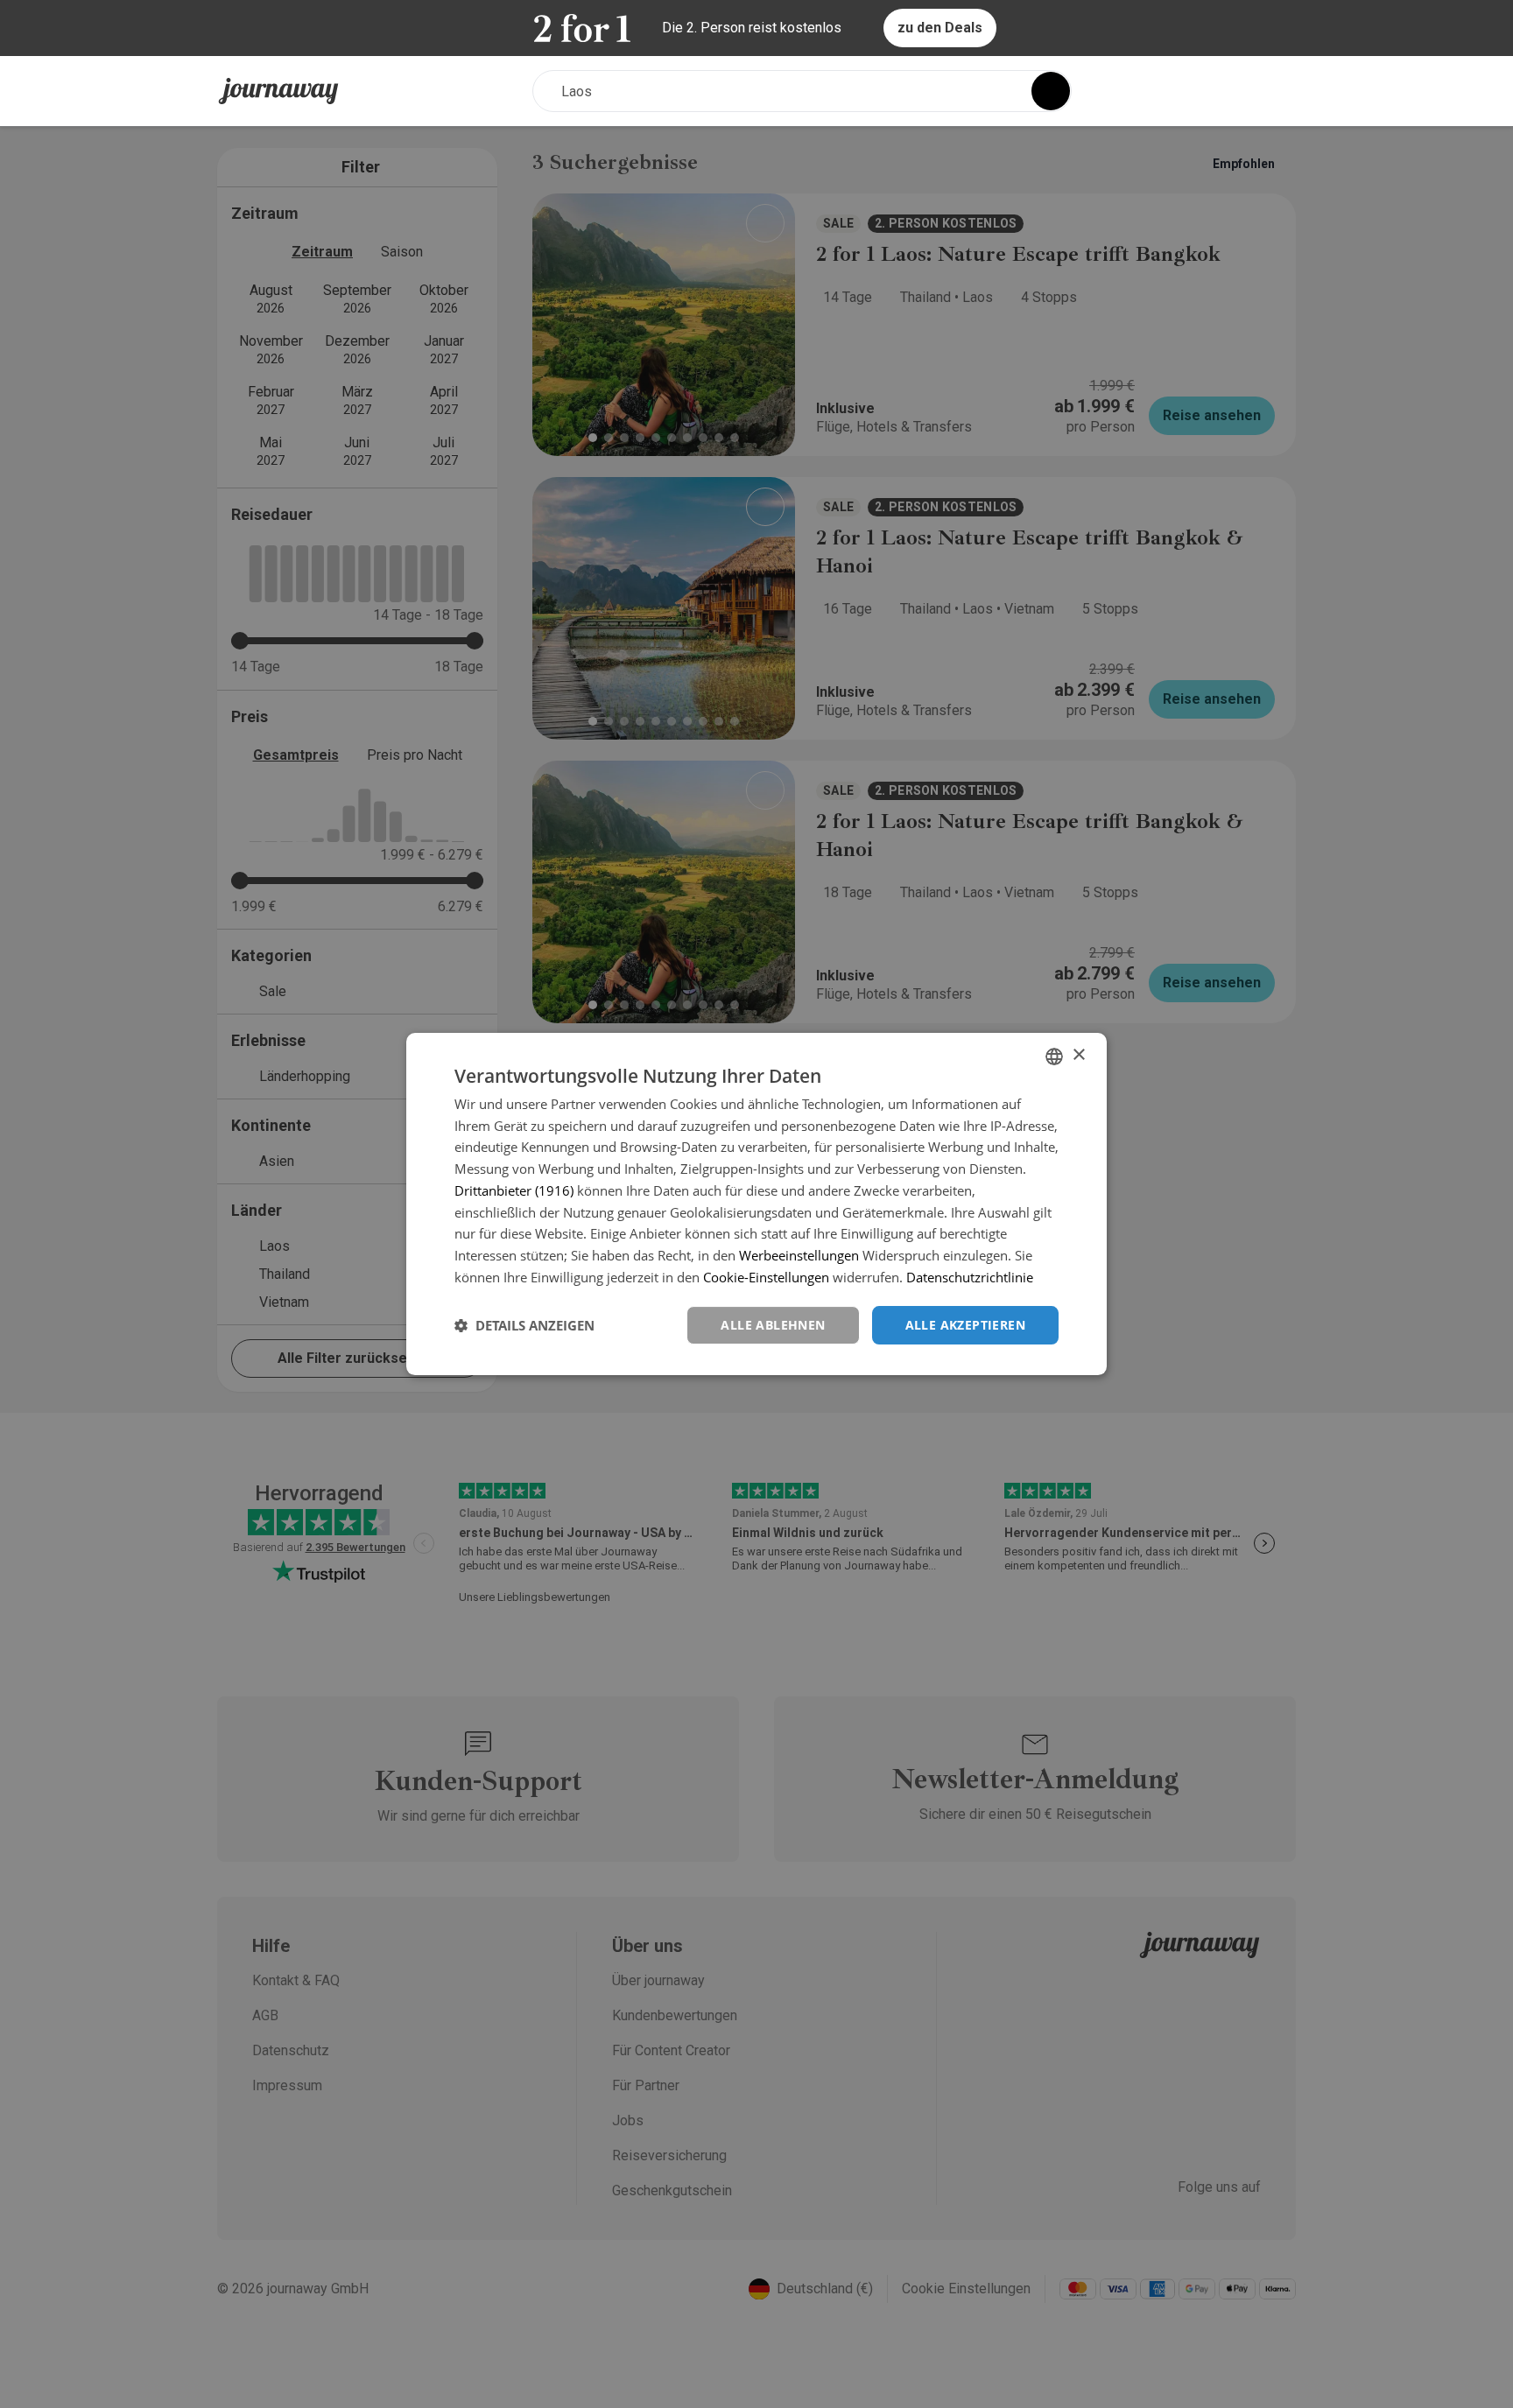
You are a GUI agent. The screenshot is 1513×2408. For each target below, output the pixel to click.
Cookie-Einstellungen (766, 1277)
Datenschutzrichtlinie (970, 1277)
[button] (524, 1325)
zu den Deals (940, 28)
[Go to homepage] (278, 91)
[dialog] (756, 1204)
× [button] (1078, 1055)
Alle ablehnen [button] (773, 1325)
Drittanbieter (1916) (514, 1190)
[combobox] (1054, 1057)
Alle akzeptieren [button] (965, 1325)
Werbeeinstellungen (799, 1255)
